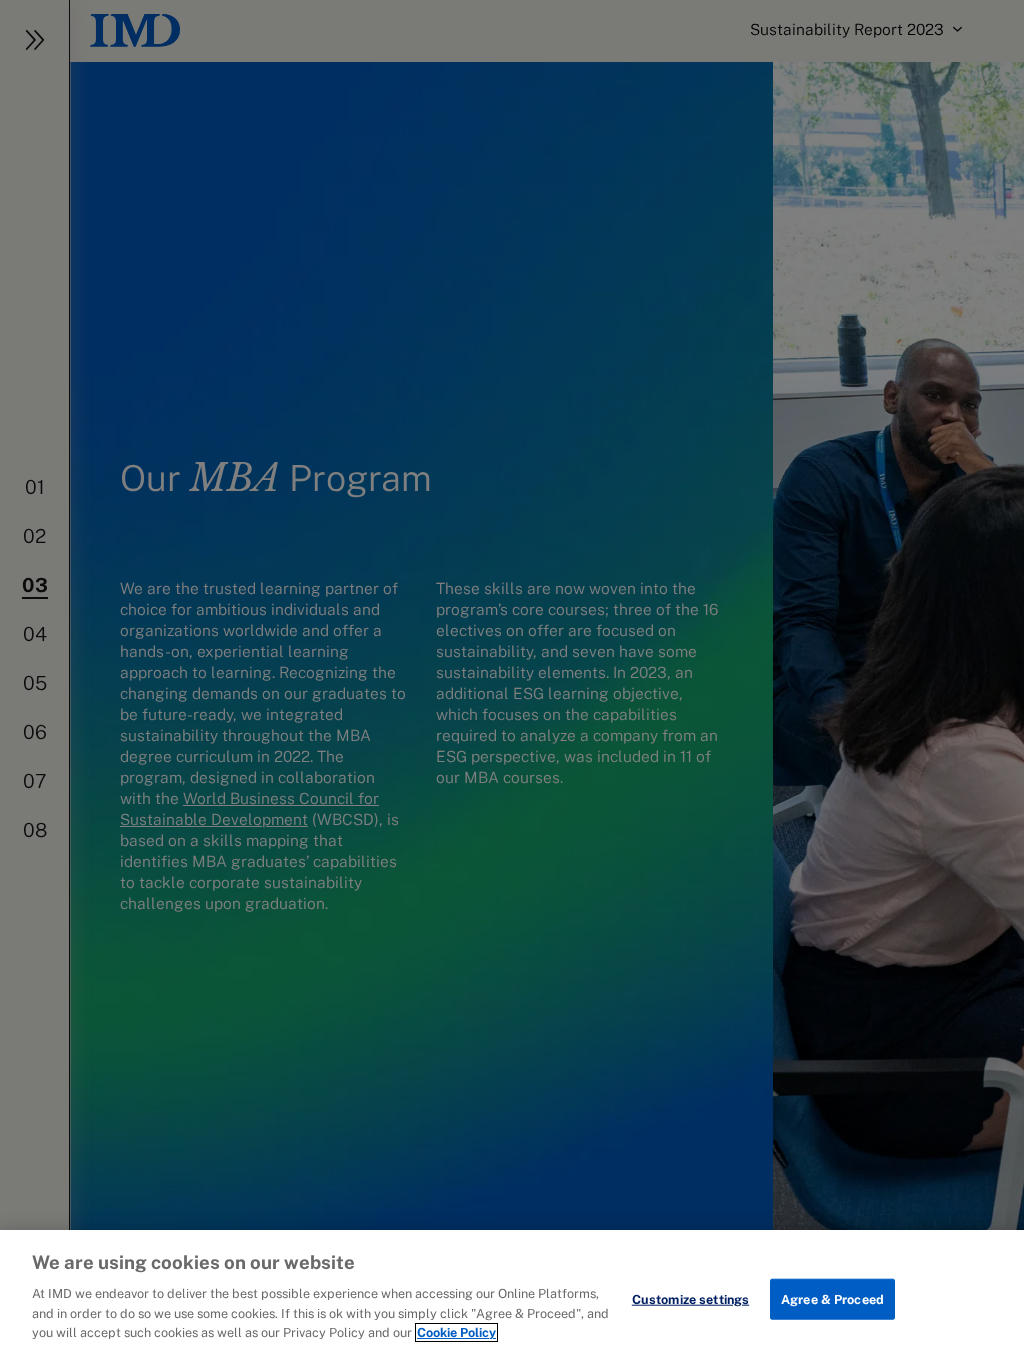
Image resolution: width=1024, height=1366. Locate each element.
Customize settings (690, 1298)
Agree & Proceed (832, 1298)
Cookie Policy (456, 1332)
